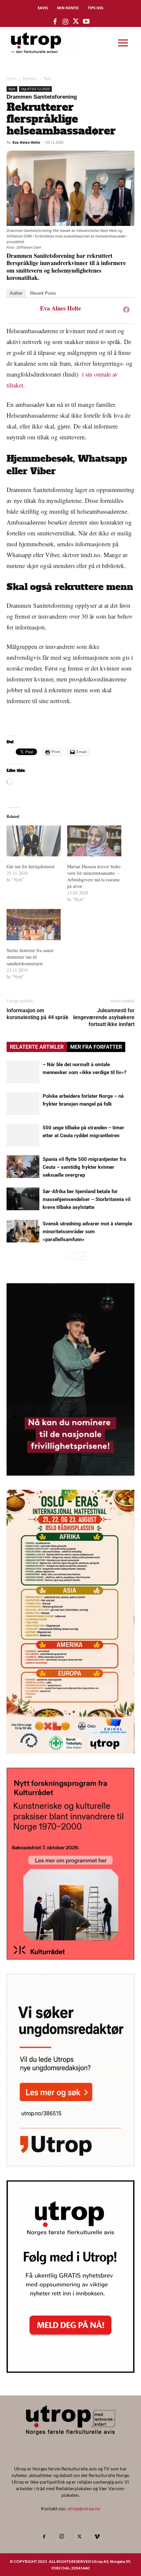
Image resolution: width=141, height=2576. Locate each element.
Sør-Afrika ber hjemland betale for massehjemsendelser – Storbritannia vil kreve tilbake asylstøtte (87, 1199)
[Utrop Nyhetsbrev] (70, 2371)
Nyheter (30, 78)
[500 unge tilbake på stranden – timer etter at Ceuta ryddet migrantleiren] (23, 1135)
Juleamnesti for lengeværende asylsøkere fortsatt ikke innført (104, 1017)
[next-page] (81, 1256)
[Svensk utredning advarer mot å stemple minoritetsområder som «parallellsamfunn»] (23, 1231)
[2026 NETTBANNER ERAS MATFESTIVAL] (70, 1751)
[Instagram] (62, 2537)
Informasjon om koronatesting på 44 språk (38, 1014)
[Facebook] (126, 309)
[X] (79, 2537)
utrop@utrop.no (84, 2508)
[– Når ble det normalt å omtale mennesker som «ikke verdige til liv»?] (23, 1072)
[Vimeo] (97, 2537)
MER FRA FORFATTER (96, 1047)
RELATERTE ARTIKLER (37, 1047)
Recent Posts (43, 293)
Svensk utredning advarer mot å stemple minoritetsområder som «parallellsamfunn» (87, 1232)
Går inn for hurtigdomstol (30, 866)
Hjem (11, 78)
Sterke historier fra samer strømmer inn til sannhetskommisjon (30, 957)
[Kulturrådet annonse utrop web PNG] (70, 1958)
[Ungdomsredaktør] (70, 2164)
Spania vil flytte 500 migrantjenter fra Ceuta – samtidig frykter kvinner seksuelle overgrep (84, 1167)
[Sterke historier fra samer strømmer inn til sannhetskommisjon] (34, 924)
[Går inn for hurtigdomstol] (34, 841)
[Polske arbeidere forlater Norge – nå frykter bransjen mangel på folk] (23, 1104)
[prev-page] (71, 1256)
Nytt (47, 78)
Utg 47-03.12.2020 (35, 89)
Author (16, 293)
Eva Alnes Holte (26, 142)
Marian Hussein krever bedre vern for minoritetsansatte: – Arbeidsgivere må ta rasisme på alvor (94, 876)
